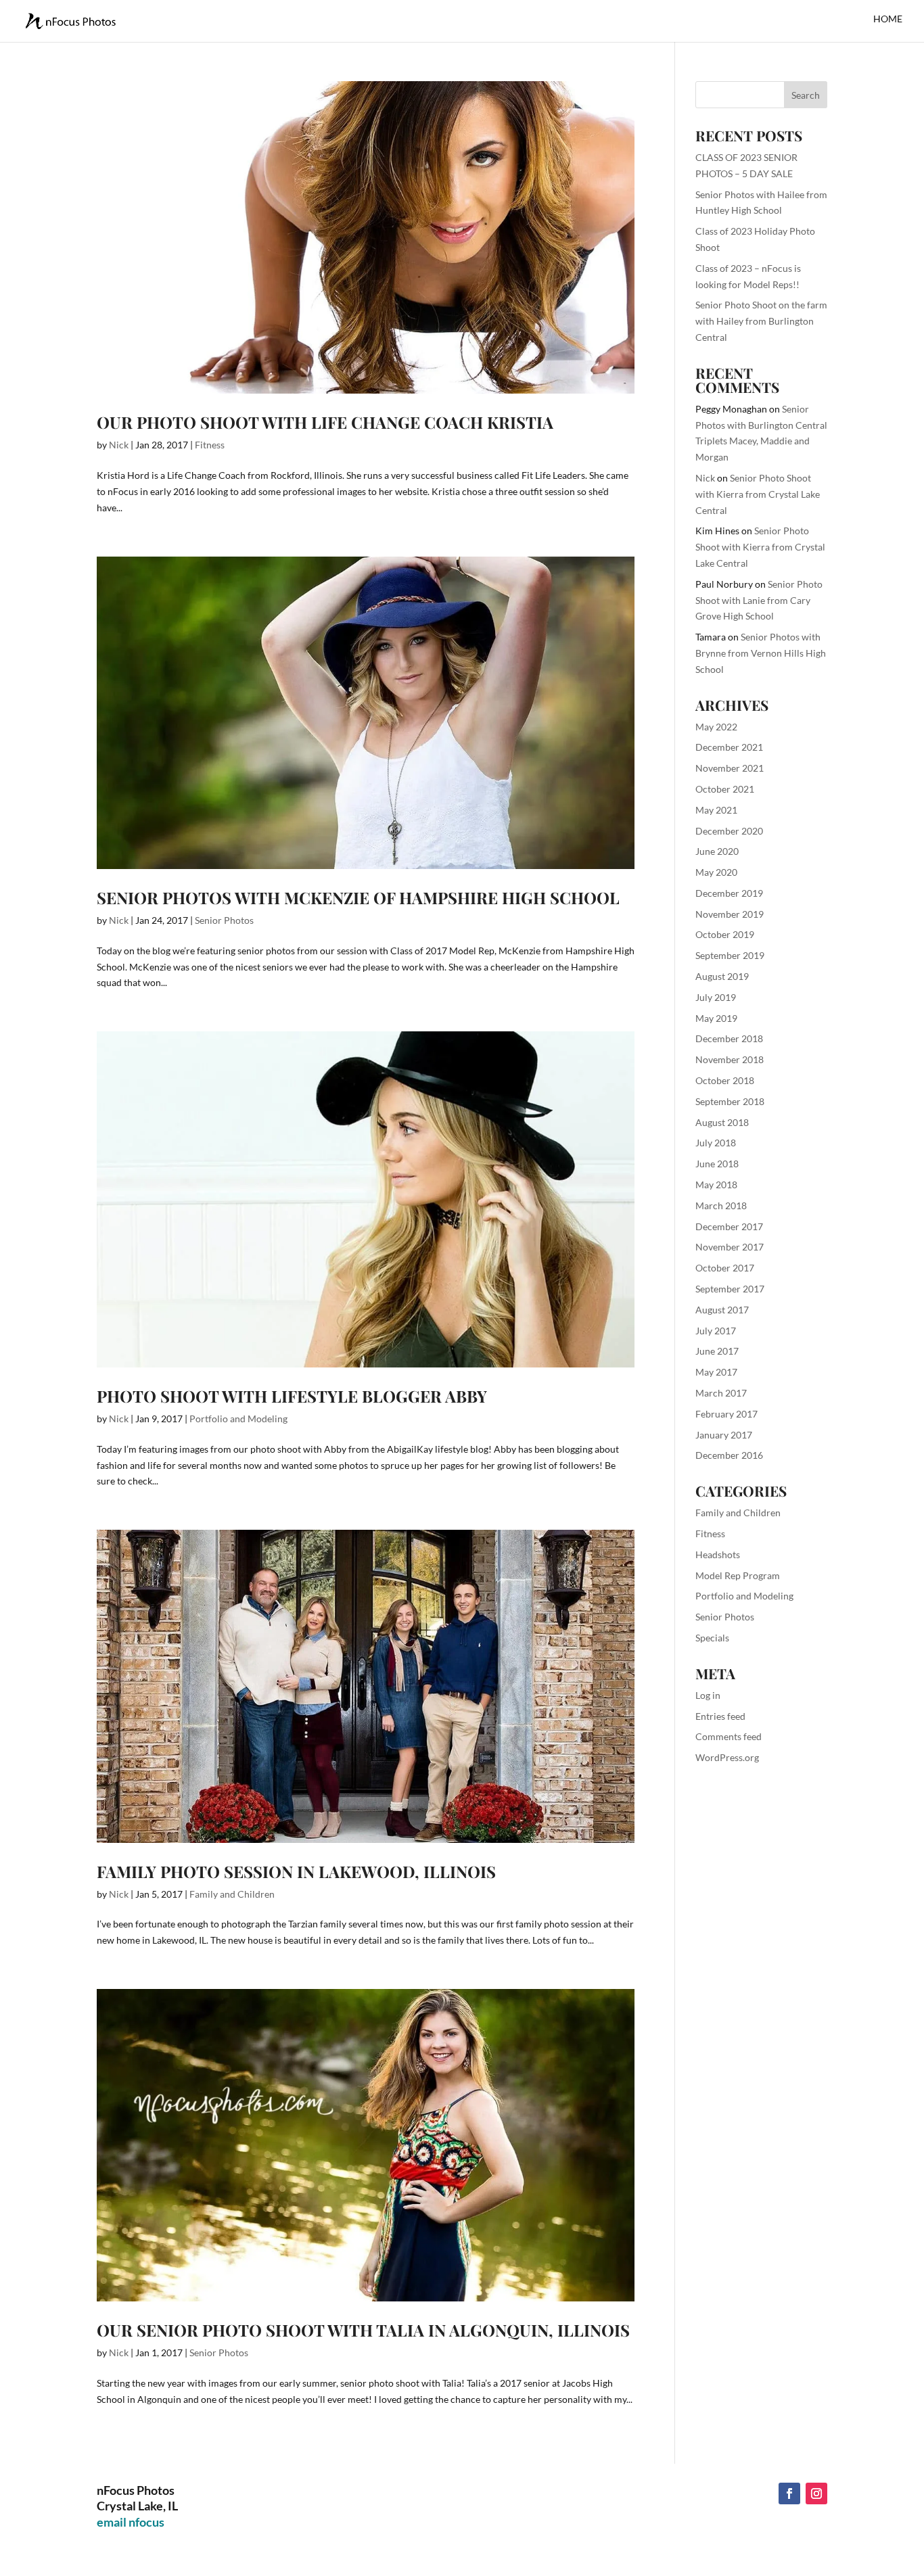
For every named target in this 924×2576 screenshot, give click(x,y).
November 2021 (730, 768)
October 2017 (725, 1268)
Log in (708, 1695)
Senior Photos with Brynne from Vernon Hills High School (761, 653)
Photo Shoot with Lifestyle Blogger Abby (292, 1396)
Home (888, 19)
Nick (119, 445)
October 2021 (725, 789)
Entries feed (720, 1716)
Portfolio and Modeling (238, 1419)
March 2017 (721, 1393)
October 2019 (725, 934)
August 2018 (722, 1122)
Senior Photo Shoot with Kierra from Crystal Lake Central (758, 494)
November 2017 (730, 1247)
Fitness (210, 445)
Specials (712, 1638)
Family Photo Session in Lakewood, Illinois (296, 1871)
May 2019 (716, 1018)
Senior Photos (224, 920)
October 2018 (725, 1080)
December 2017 (729, 1226)
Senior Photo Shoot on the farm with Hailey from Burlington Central (761, 321)
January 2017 (724, 1435)
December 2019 (729, 893)
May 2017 (716, 1372)
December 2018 (729, 1038)
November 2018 (730, 1059)
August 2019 (722, 976)
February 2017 (726, 1414)
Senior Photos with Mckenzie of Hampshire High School (358, 897)
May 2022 (716, 727)
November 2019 (730, 914)
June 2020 (717, 851)
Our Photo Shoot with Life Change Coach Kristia (325, 422)
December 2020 (729, 831)
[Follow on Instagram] (816, 2493)
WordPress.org (727, 1757)
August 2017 (722, 1310)
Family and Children (232, 1894)
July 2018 (716, 1143)
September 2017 (730, 1289)
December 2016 (729, 1455)
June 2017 (717, 1351)
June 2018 (717, 1164)
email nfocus (131, 2522)
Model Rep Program (738, 1575)
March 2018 (721, 1205)
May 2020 (716, 872)
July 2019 (716, 997)
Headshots (718, 1554)
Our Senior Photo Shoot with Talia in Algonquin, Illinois (363, 2330)
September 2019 (730, 955)
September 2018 (730, 1101)
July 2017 (716, 1331)
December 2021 (729, 747)
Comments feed (729, 1736)
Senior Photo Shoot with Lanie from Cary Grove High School (759, 600)
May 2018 (716, 1185)
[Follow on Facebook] (789, 2493)
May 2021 (716, 810)
